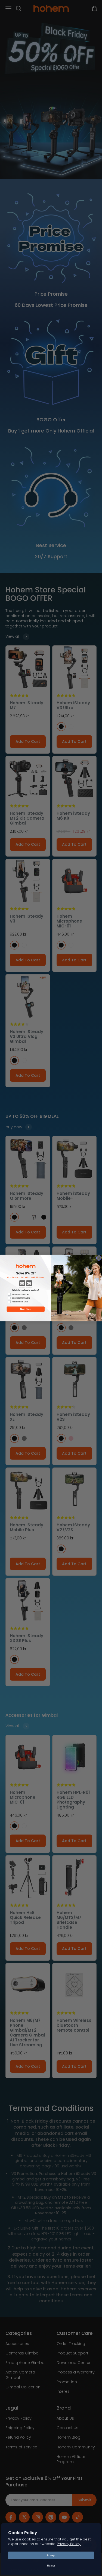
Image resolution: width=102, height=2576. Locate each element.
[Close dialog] (99, 1258)
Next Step (26, 1309)
